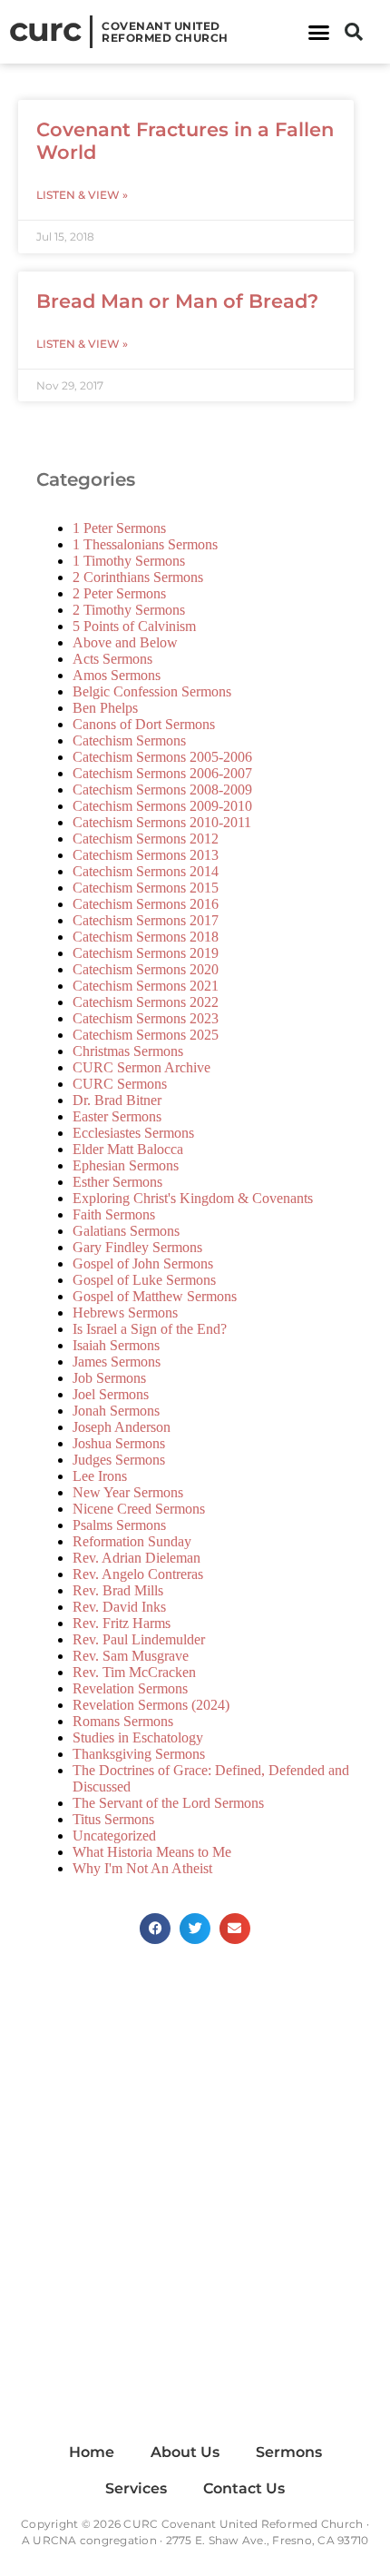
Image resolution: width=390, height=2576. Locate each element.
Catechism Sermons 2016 (146, 904)
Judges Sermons (119, 1460)
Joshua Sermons (119, 1443)
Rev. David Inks (119, 1607)
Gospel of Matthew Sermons (155, 1296)
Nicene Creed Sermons (139, 1509)
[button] (319, 32)
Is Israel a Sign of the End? (150, 1329)
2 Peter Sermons (119, 593)
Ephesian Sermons (126, 1165)
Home (92, 2452)
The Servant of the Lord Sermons (168, 1803)
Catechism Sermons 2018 (146, 937)
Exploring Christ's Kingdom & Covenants (193, 1198)
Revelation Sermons (130, 1688)
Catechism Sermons (129, 740)
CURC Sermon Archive (141, 1067)
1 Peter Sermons (119, 528)
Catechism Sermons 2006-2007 (162, 773)
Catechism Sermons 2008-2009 (162, 790)
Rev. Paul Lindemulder (139, 1639)
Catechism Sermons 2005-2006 (162, 757)
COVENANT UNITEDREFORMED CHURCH (165, 32)
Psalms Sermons (119, 1525)
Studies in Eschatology (138, 1737)
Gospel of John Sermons (143, 1263)
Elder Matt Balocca (128, 1149)
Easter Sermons (117, 1116)
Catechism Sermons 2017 (146, 920)
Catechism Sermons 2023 (146, 1018)
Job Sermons (109, 1378)
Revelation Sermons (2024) (151, 1705)
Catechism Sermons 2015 (146, 888)
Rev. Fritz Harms (122, 1623)
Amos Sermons (117, 675)
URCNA (54, 2540)
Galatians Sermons (126, 1231)
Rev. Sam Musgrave (131, 1656)
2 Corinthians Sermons (138, 577)
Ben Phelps (105, 708)
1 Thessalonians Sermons (145, 544)
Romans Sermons (123, 1721)
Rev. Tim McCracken (134, 1672)
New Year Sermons (128, 1492)
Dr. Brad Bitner (117, 1100)
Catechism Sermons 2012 (146, 839)
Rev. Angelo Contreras (138, 1574)
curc (45, 29)
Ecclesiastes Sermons (133, 1133)
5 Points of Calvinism (134, 626)
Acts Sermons (112, 659)
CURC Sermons (120, 1084)
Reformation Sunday (132, 1541)
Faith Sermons (114, 1214)
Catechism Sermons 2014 (146, 871)
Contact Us (244, 2488)
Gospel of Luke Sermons (144, 1280)
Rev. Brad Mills (118, 1590)
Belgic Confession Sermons (152, 691)
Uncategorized (114, 1836)
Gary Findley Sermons (137, 1247)
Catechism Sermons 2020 (146, 969)
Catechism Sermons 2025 (146, 1035)
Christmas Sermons (128, 1051)
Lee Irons (100, 1476)
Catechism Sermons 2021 (146, 986)
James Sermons (117, 1362)
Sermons (289, 2452)
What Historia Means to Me (152, 1852)
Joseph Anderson (122, 1427)
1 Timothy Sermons (129, 561)
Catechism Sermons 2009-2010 (162, 806)
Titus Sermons (113, 1819)
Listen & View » (82, 195)
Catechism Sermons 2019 (146, 953)
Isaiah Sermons (116, 1345)
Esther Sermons (117, 1182)
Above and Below (125, 642)
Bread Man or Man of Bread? (177, 301)
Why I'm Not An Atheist (142, 1868)
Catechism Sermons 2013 (146, 855)
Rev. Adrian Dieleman (136, 1558)
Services (136, 2488)
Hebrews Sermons (125, 1313)
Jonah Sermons (116, 1411)
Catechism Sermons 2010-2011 (162, 822)
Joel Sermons (111, 1394)
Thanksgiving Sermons (139, 1754)
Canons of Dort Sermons (144, 724)
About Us (185, 2452)
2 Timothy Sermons (129, 610)
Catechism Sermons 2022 (146, 1002)
